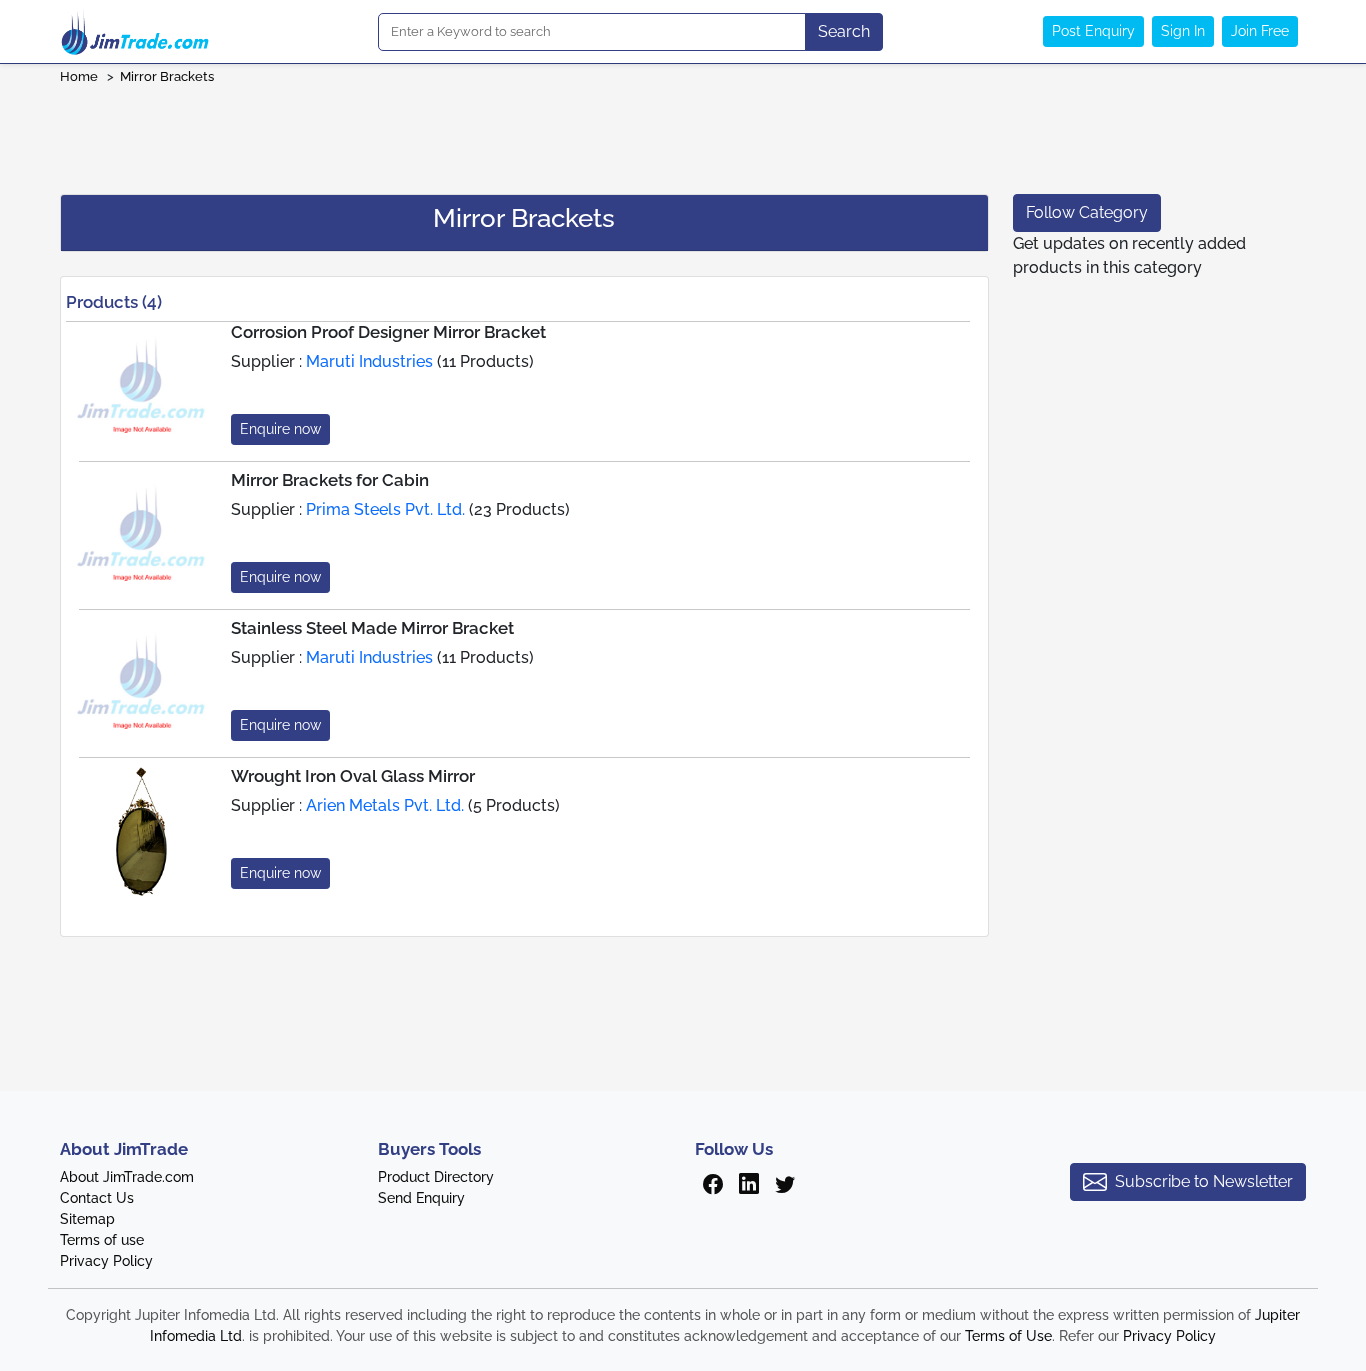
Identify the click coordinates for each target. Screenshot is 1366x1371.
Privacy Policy (106, 1261)
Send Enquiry (421, 1198)
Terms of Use (1008, 1336)
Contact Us (97, 1198)
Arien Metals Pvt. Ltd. (385, 805)
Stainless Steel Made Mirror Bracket (372, 628)
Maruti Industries (369, 361)
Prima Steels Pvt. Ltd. (385, 509)
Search (844, 31)
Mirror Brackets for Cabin (330, 480)
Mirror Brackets (167, 76)
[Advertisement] (683, 133)
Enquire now (280, 429)
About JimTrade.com (127, 1177)
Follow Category (1087, 212)
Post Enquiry (1093, 31)
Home (79, 76)
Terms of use (102, 1240)
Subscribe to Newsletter (1204, 1181)
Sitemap (87, 1219)
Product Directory (436, 1177)
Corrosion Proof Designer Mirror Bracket (388, 332)
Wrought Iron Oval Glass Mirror (353, 776)
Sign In (1183, 31)
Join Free (1260, 31)
